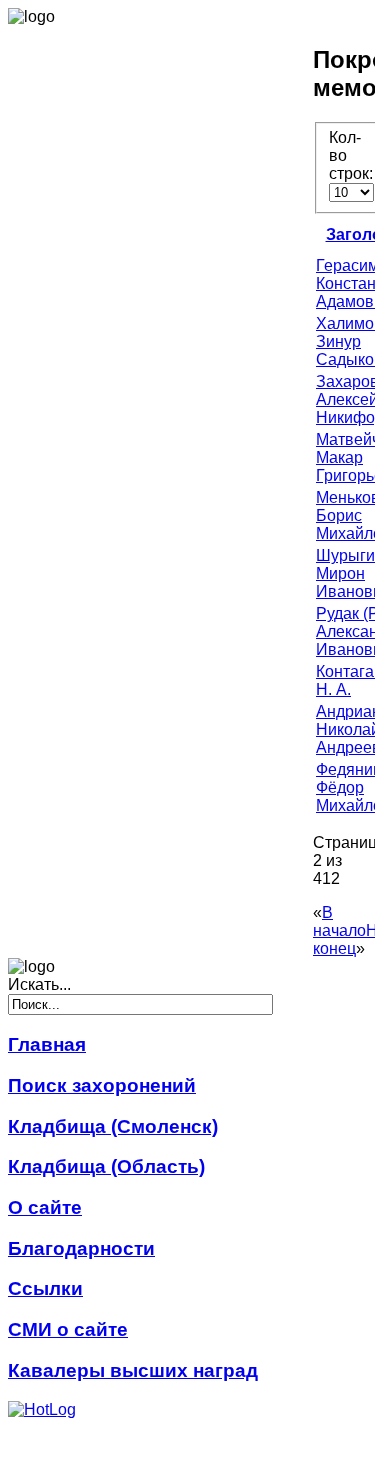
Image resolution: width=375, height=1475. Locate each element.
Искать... (39, 984)
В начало (339, 921)
